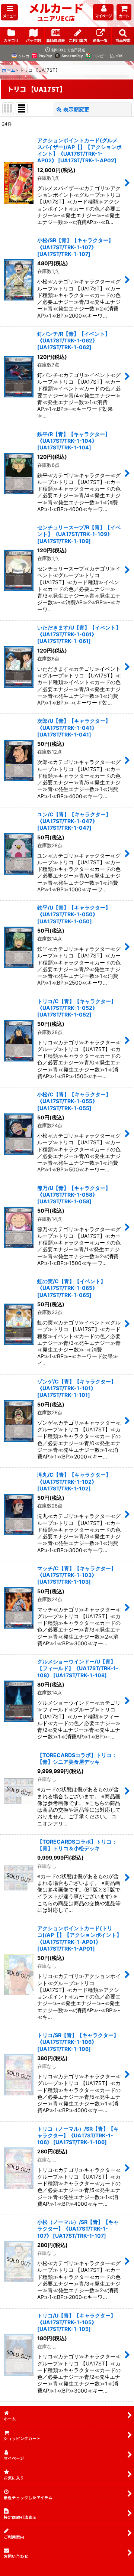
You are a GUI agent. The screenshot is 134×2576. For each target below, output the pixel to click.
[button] (9, 12)
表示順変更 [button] (76, 109)
